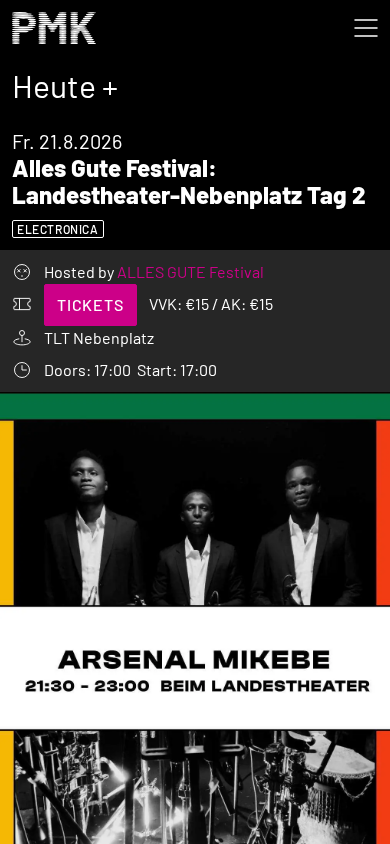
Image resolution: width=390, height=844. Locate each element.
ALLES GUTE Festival (190, 271)
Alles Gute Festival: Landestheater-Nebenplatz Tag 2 (189, 180)
